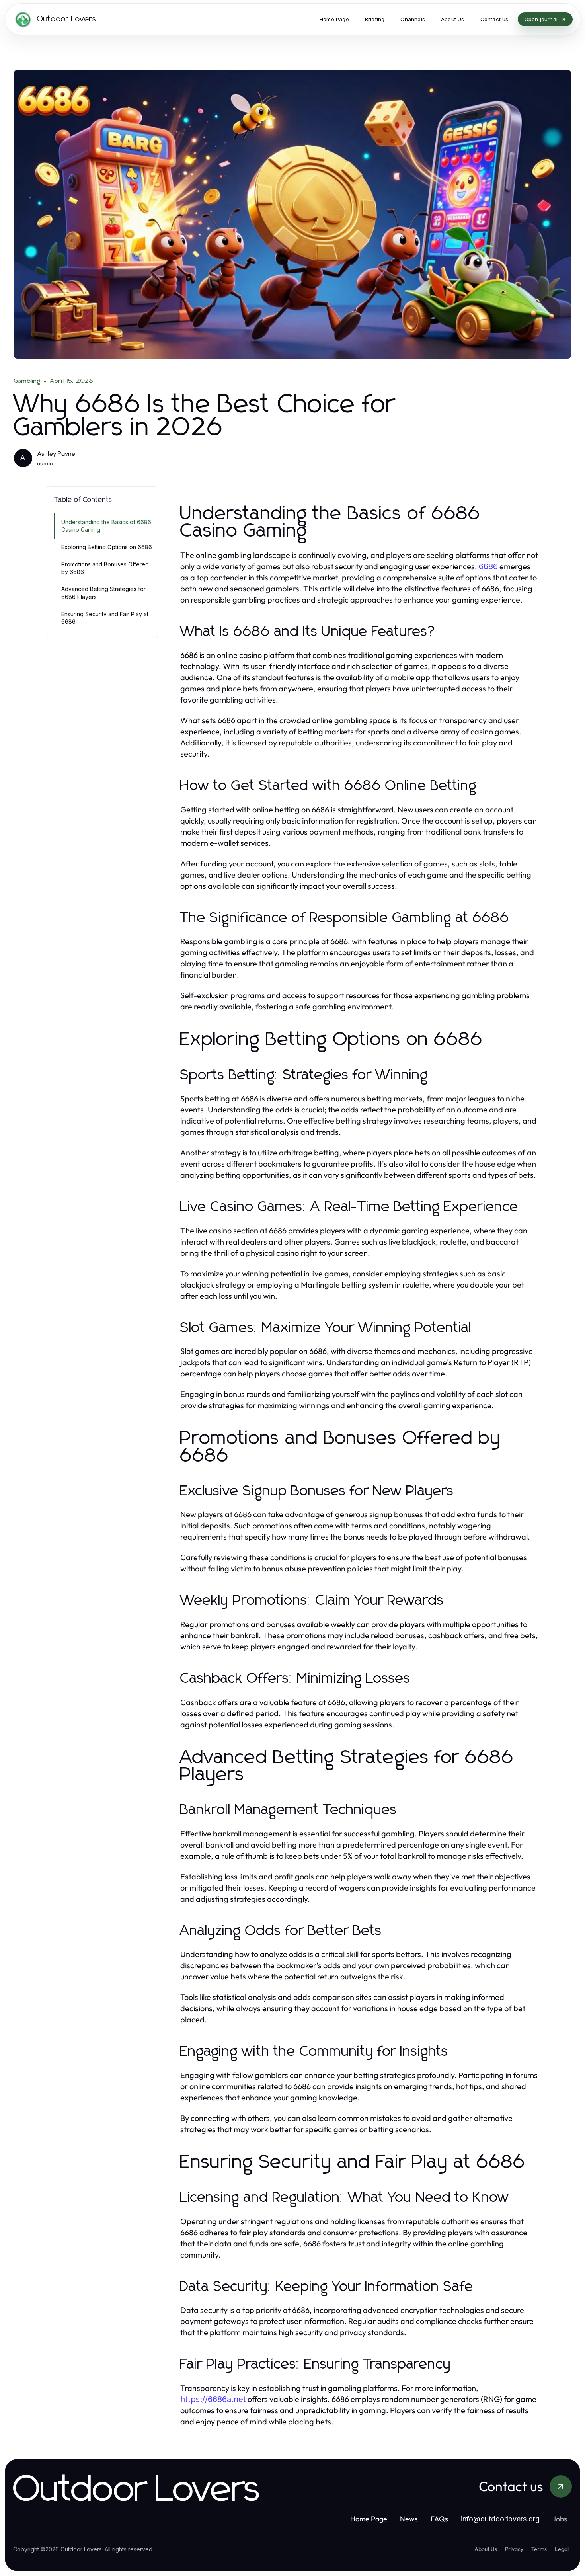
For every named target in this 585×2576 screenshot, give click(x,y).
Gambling (27, 381)
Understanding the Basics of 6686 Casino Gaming (106, 526)
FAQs (439, 2519)
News (409, 2519)
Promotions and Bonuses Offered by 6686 (105, 568)
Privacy (514, 2549)
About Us (486, 2549)
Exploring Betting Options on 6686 (107, 547)
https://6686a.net (213, 2399)
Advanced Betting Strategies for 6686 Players (103, 593)
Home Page (369, 2519)
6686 (488, 566)
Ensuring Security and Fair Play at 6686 (105, 618)
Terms (539, 2549)
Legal (562, 2549)
